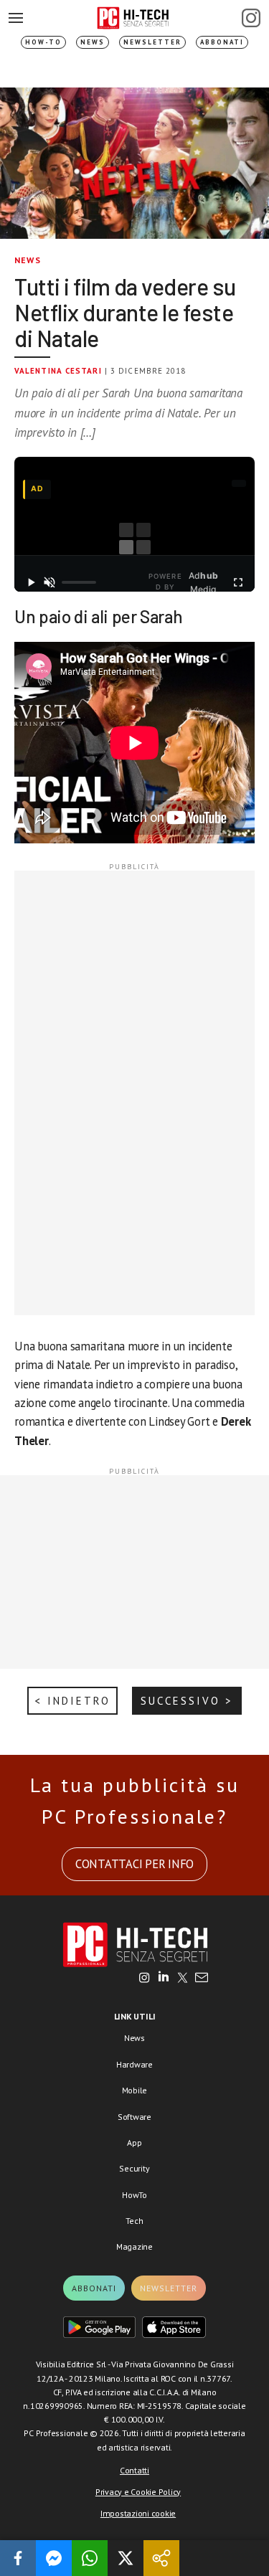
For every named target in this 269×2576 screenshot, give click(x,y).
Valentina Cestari (58, 371)
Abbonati (222, 42)
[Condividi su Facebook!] (18, 2558)
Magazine (134, 2246)
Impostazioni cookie (138, 2513)
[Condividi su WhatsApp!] (90, 2558)
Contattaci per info (134, 1864)
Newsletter (152, 42)
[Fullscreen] (238, 582)
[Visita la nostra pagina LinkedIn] (164, 1979)
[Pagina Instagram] (251, 18)
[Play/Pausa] (31, 582)
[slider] (79, 582)
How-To (43, 42)
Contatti (134, 2470)
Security (134, 2168)
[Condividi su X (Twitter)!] (126, 2558)
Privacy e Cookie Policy (138, 2492)
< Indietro (72, 1701)
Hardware (134, 2064)
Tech (134, 2221)
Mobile (135, 2090)
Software (134, 2117)
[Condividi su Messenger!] (54, 2558)
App (134, 2142)
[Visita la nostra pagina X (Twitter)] (183, 1979)
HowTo (134, 2195)
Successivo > (187, 1701)
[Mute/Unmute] (49, 582)
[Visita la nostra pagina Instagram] (145, 1979)
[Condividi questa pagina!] (161, 2558)
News (93, 42)
